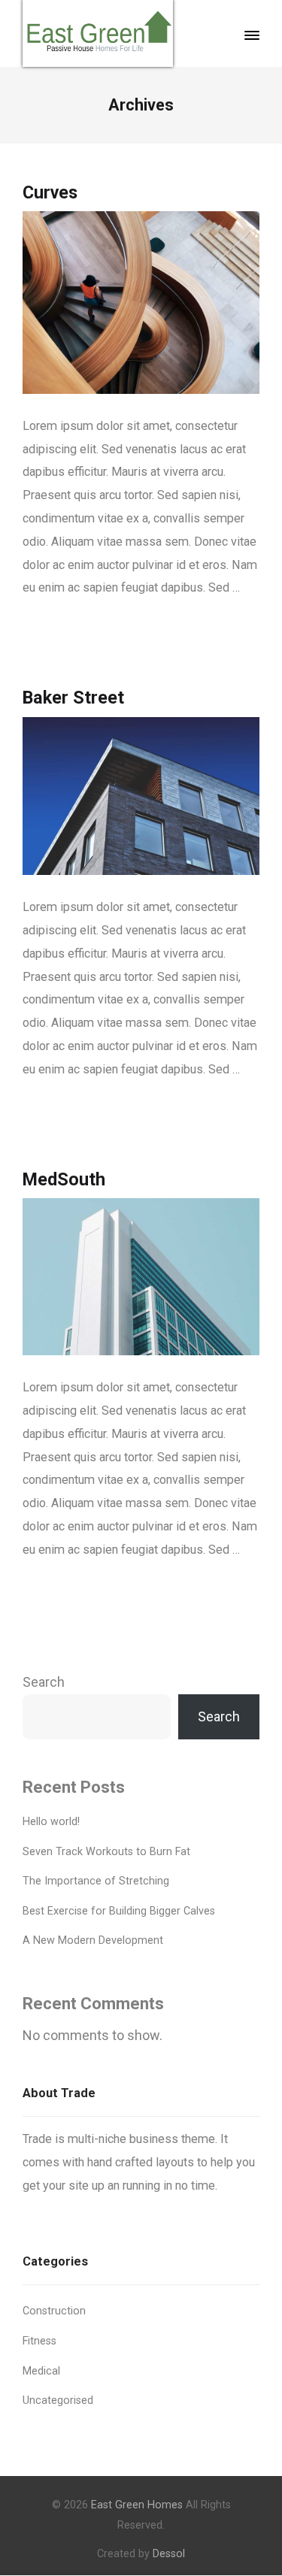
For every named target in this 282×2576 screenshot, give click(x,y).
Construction (54, 2311)
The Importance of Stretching (96, 1881)
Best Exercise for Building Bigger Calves (119, 1911)
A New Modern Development (93, 1940)
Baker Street (73, 698)
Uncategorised (58, 2400)
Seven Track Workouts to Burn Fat (106, 1852)
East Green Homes (137, 2505)
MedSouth (64, 1179)
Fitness (39, 2341)
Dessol (169, 2554)
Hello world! (51, 1822)
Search (44, 1682)
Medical (41, 2371)
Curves (50, 192)
